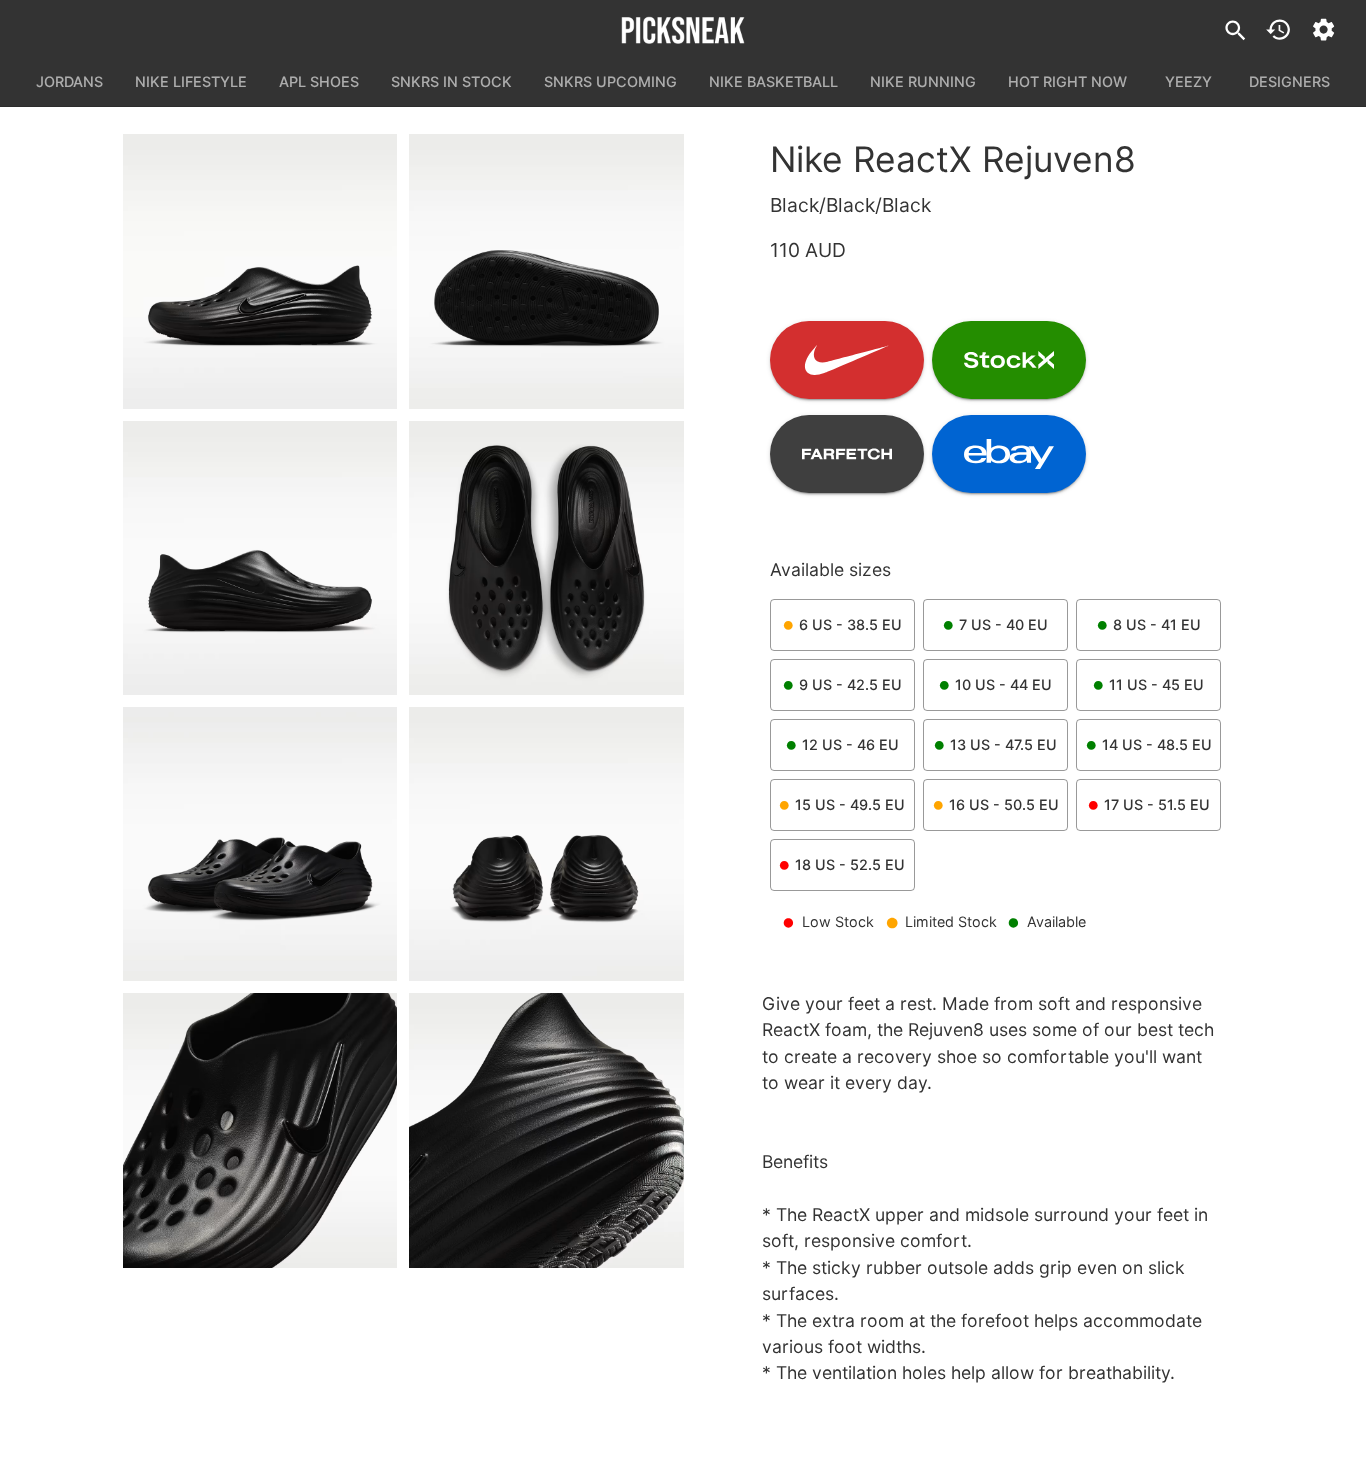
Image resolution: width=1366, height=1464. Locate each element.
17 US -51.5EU (1157, 804)
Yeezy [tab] (1188, 81)
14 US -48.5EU (1157, 744)
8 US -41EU (1157, 624)
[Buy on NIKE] (847, 360)
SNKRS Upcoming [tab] (610, 81)
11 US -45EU (1156, 684)
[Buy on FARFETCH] (847, 454)
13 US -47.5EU (1003, 744)
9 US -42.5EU (850, 684)
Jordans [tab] (69, 81)
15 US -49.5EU (850, 804)
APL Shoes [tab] (319, 81)
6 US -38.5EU (850, 624)
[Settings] (1323, 29)
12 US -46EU (850, 744)
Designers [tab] (1289, 81)
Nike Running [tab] (923, 81)
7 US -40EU (1003, 624)
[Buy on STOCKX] (1009, 360)
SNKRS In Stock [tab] (451, 81)
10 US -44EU (1003, 684)
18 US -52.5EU (850, 864)
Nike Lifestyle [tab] (191, 81)
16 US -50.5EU (1004, 804)
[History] (1278, 29)
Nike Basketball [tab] (773, 81)
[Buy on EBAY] (1009, 454)
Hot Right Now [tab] (1067, 81)
